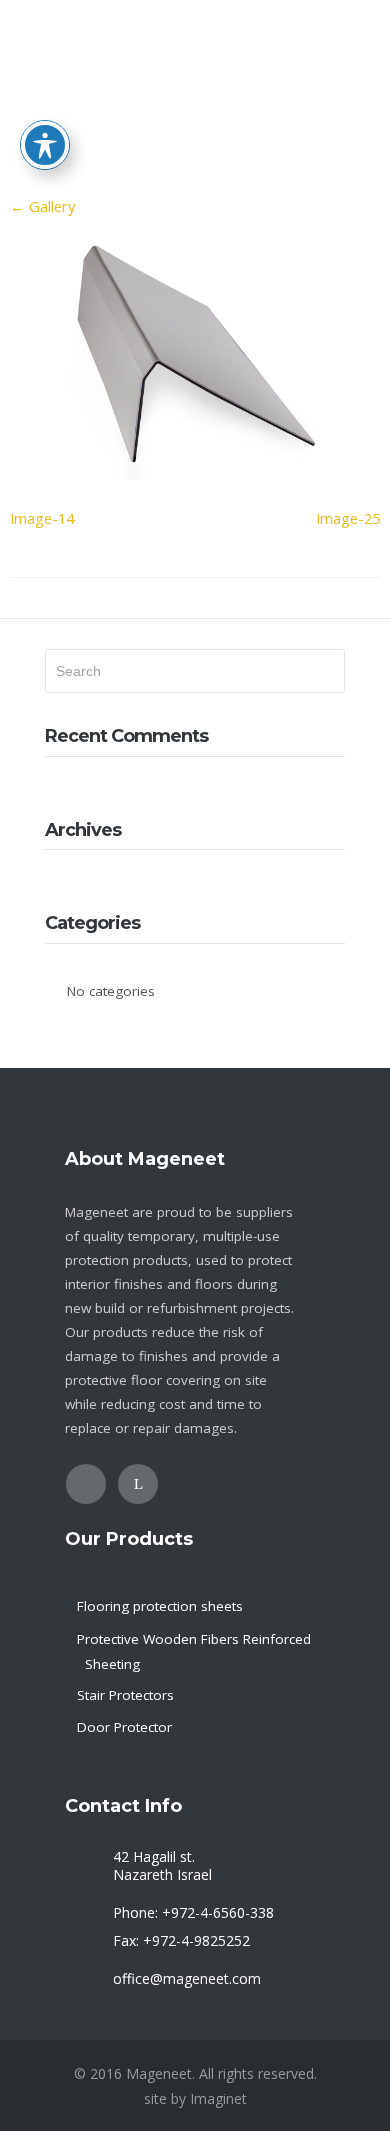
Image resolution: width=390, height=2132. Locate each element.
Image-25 (348, 518)
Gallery (42, 206)
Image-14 (42, 518)
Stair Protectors (125, 1695)
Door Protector (124, 1727)
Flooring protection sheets (160, 1606)
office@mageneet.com (187, 1978)
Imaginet (218, 2098)
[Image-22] (195, 474)
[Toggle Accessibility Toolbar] (45, 145)
